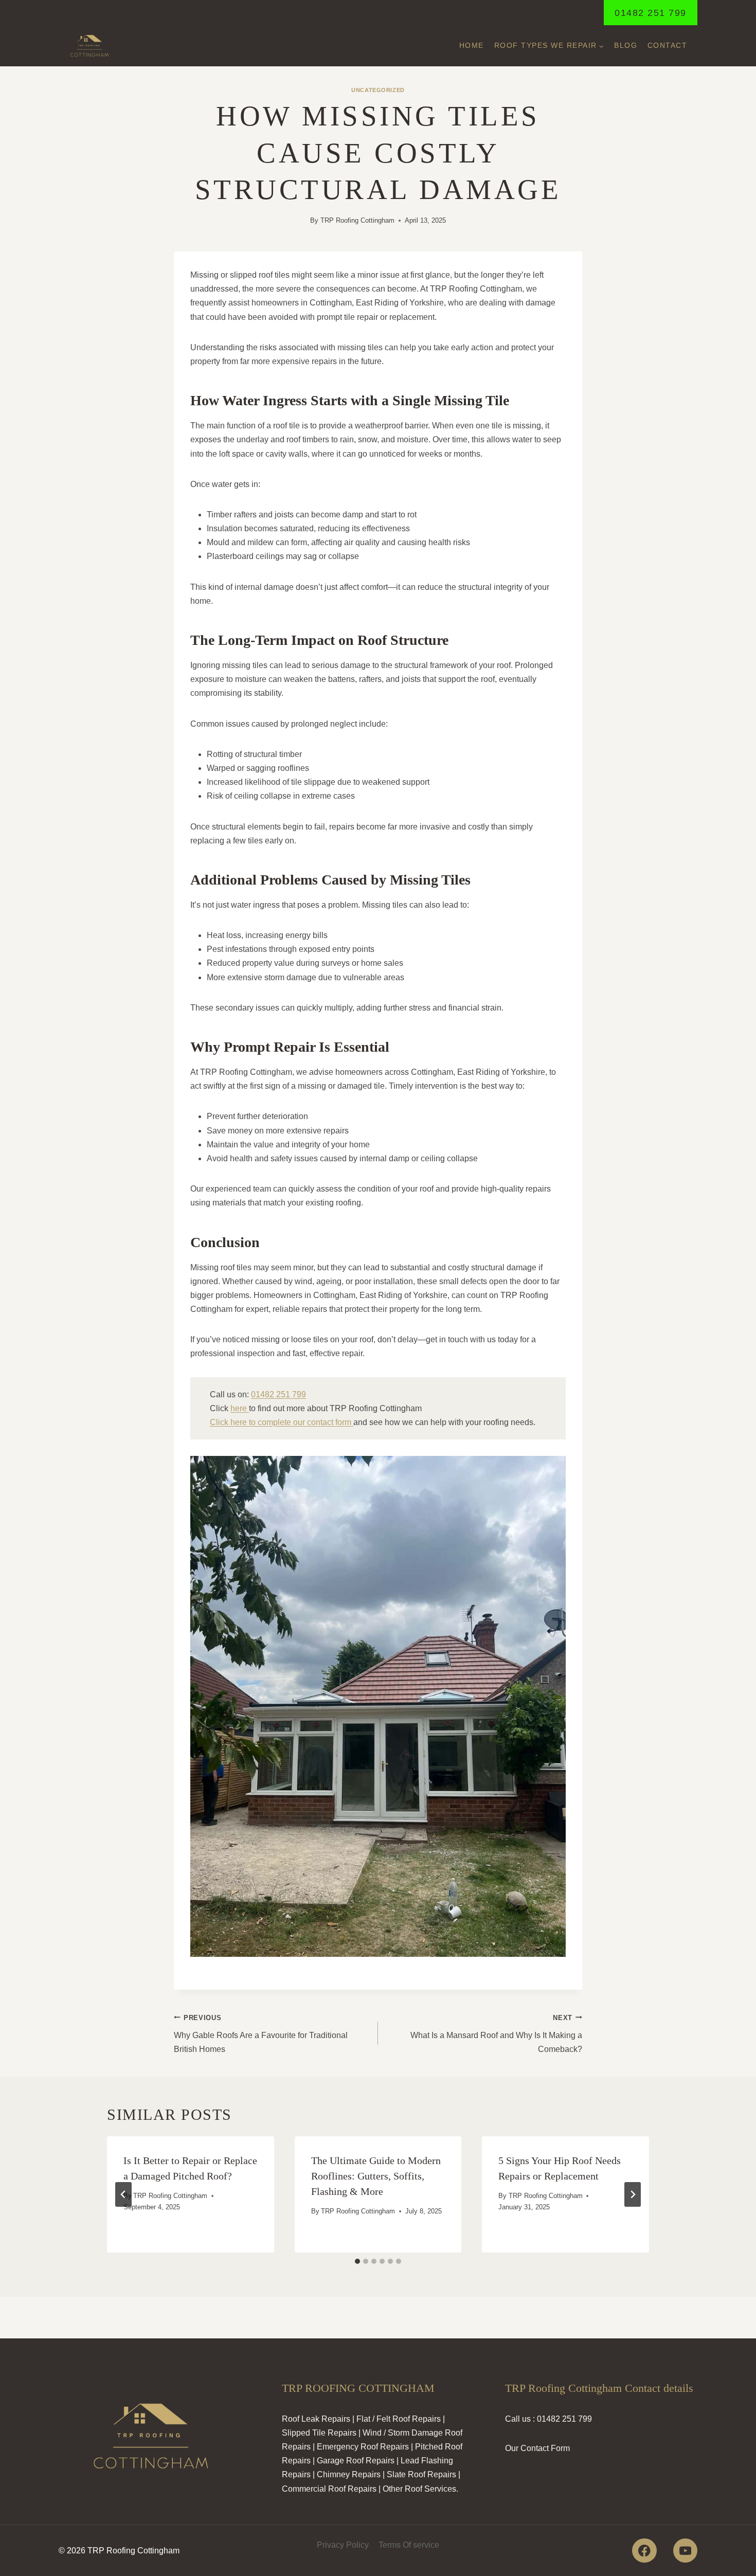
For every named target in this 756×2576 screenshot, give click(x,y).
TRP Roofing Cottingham (357, 220)
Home (472, 45)
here (240, 1408)
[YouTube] (685, 2551)
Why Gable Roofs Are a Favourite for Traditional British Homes (261, 2034)
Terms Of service (409, 2545)
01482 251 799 (651, 13)
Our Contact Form (537, 2448)
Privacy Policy (343, 2545)
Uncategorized (378, 90)
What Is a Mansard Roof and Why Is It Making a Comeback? (496, 2034)
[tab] (357, 2261)
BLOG (626, 45)
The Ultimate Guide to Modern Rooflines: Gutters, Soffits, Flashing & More (376, 2176)
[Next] (633, 2194)
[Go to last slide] (123, 2194)
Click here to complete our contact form (282, 1422)
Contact (668, 45)
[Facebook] (644, 2551)
